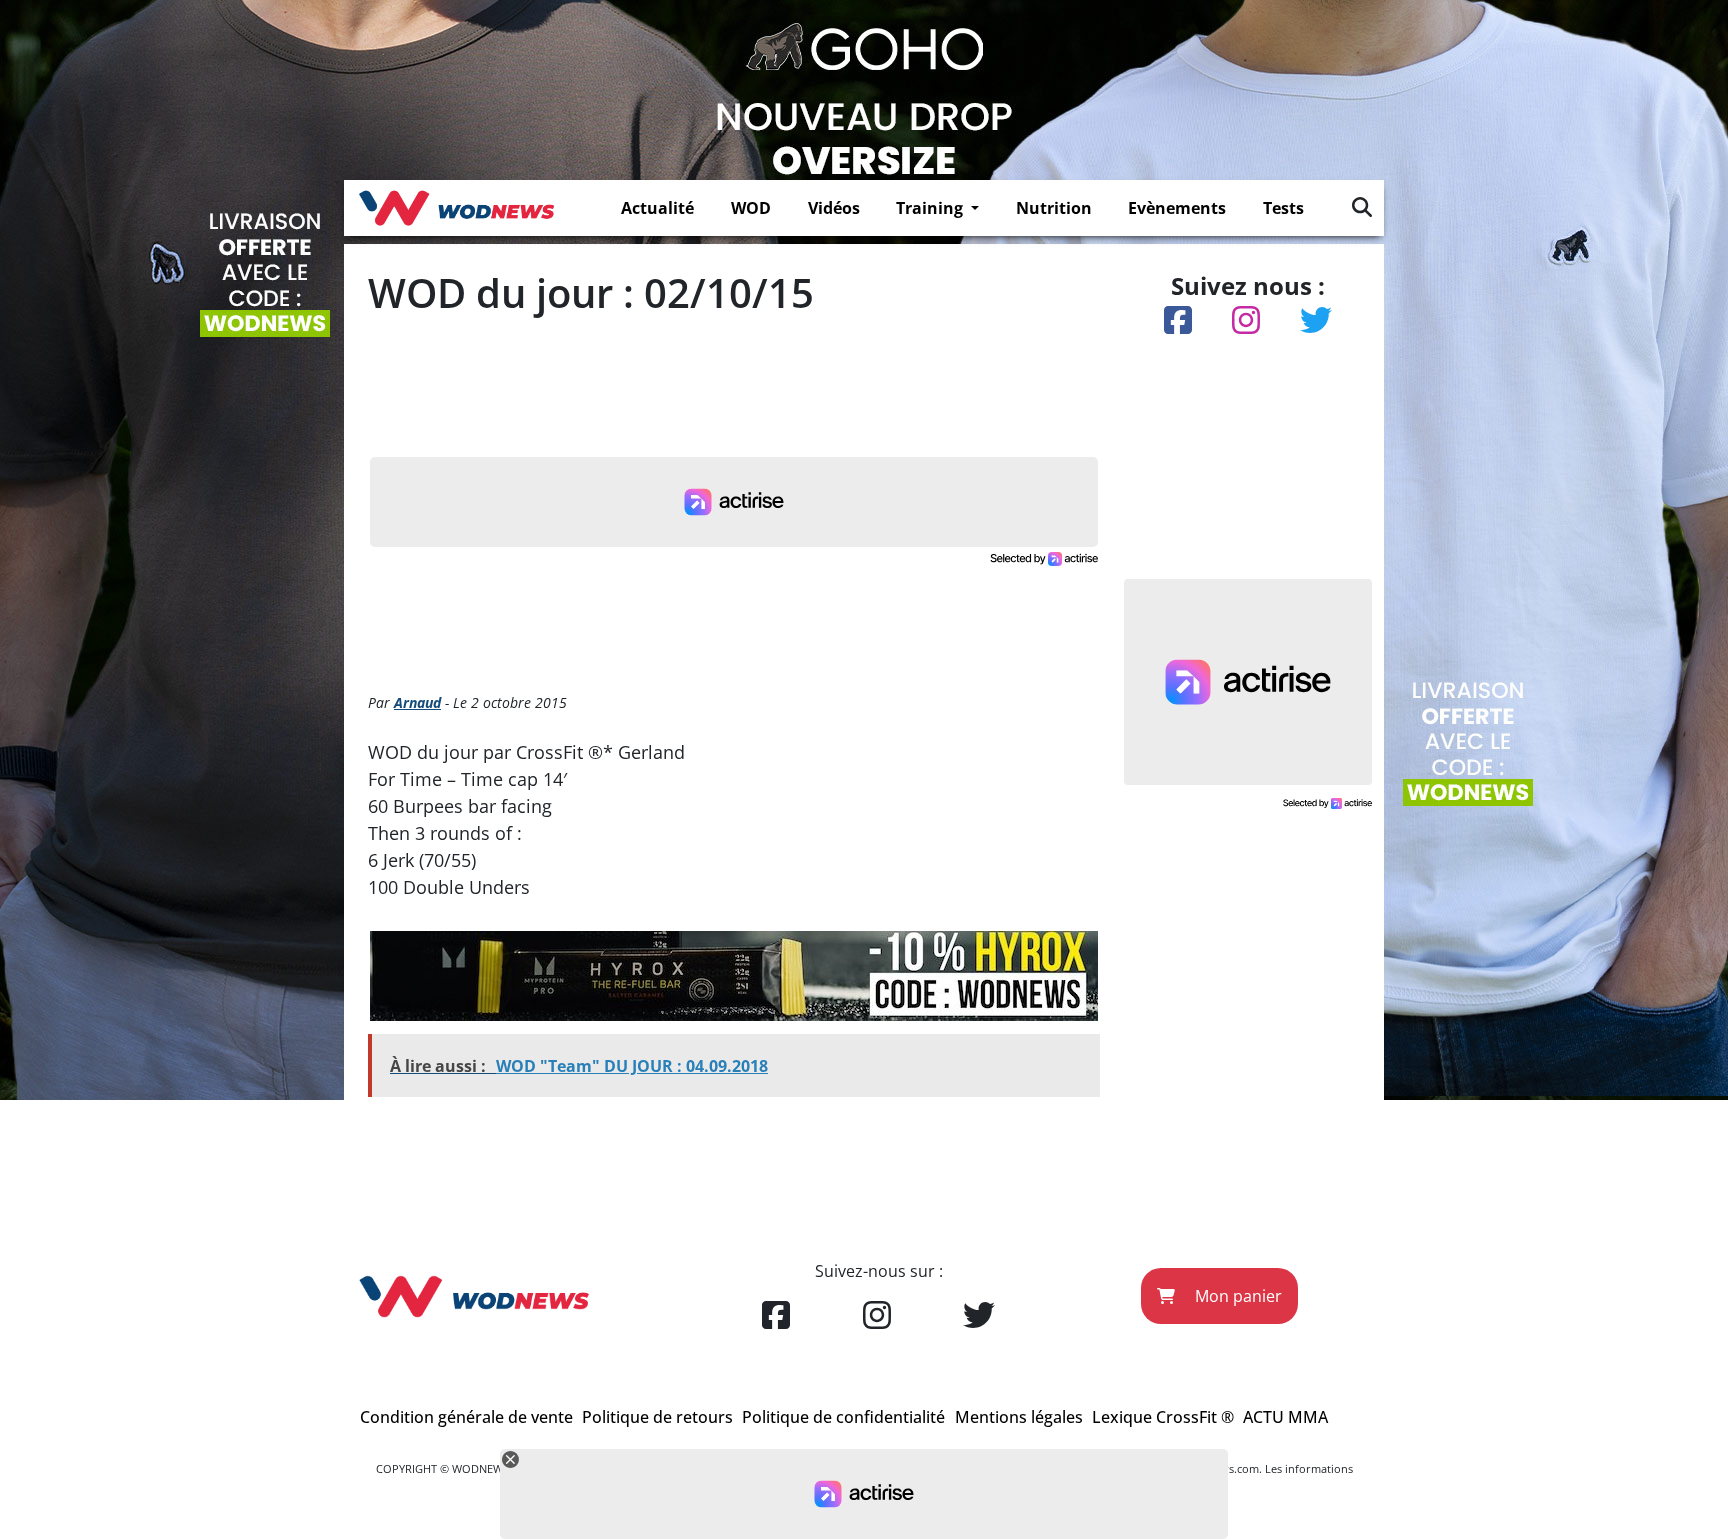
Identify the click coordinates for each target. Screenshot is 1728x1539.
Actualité (657, 208)
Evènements (1177, 208)
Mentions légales (1019, 1417)
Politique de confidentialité (843, 1417)
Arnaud (417, 702)
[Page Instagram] (877, 1316)
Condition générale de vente (466, 1417)
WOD (751, 208)
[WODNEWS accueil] (456, 208)
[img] (1362, 207)
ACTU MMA (1285, 1417)
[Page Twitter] (979, 1316)
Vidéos (834, 208)
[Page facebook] (776, 1316)
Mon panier (1236, 1296)
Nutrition (1054, 208)
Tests (1283, 208)
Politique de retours (657, 1417)
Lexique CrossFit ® (1163, 1417)
